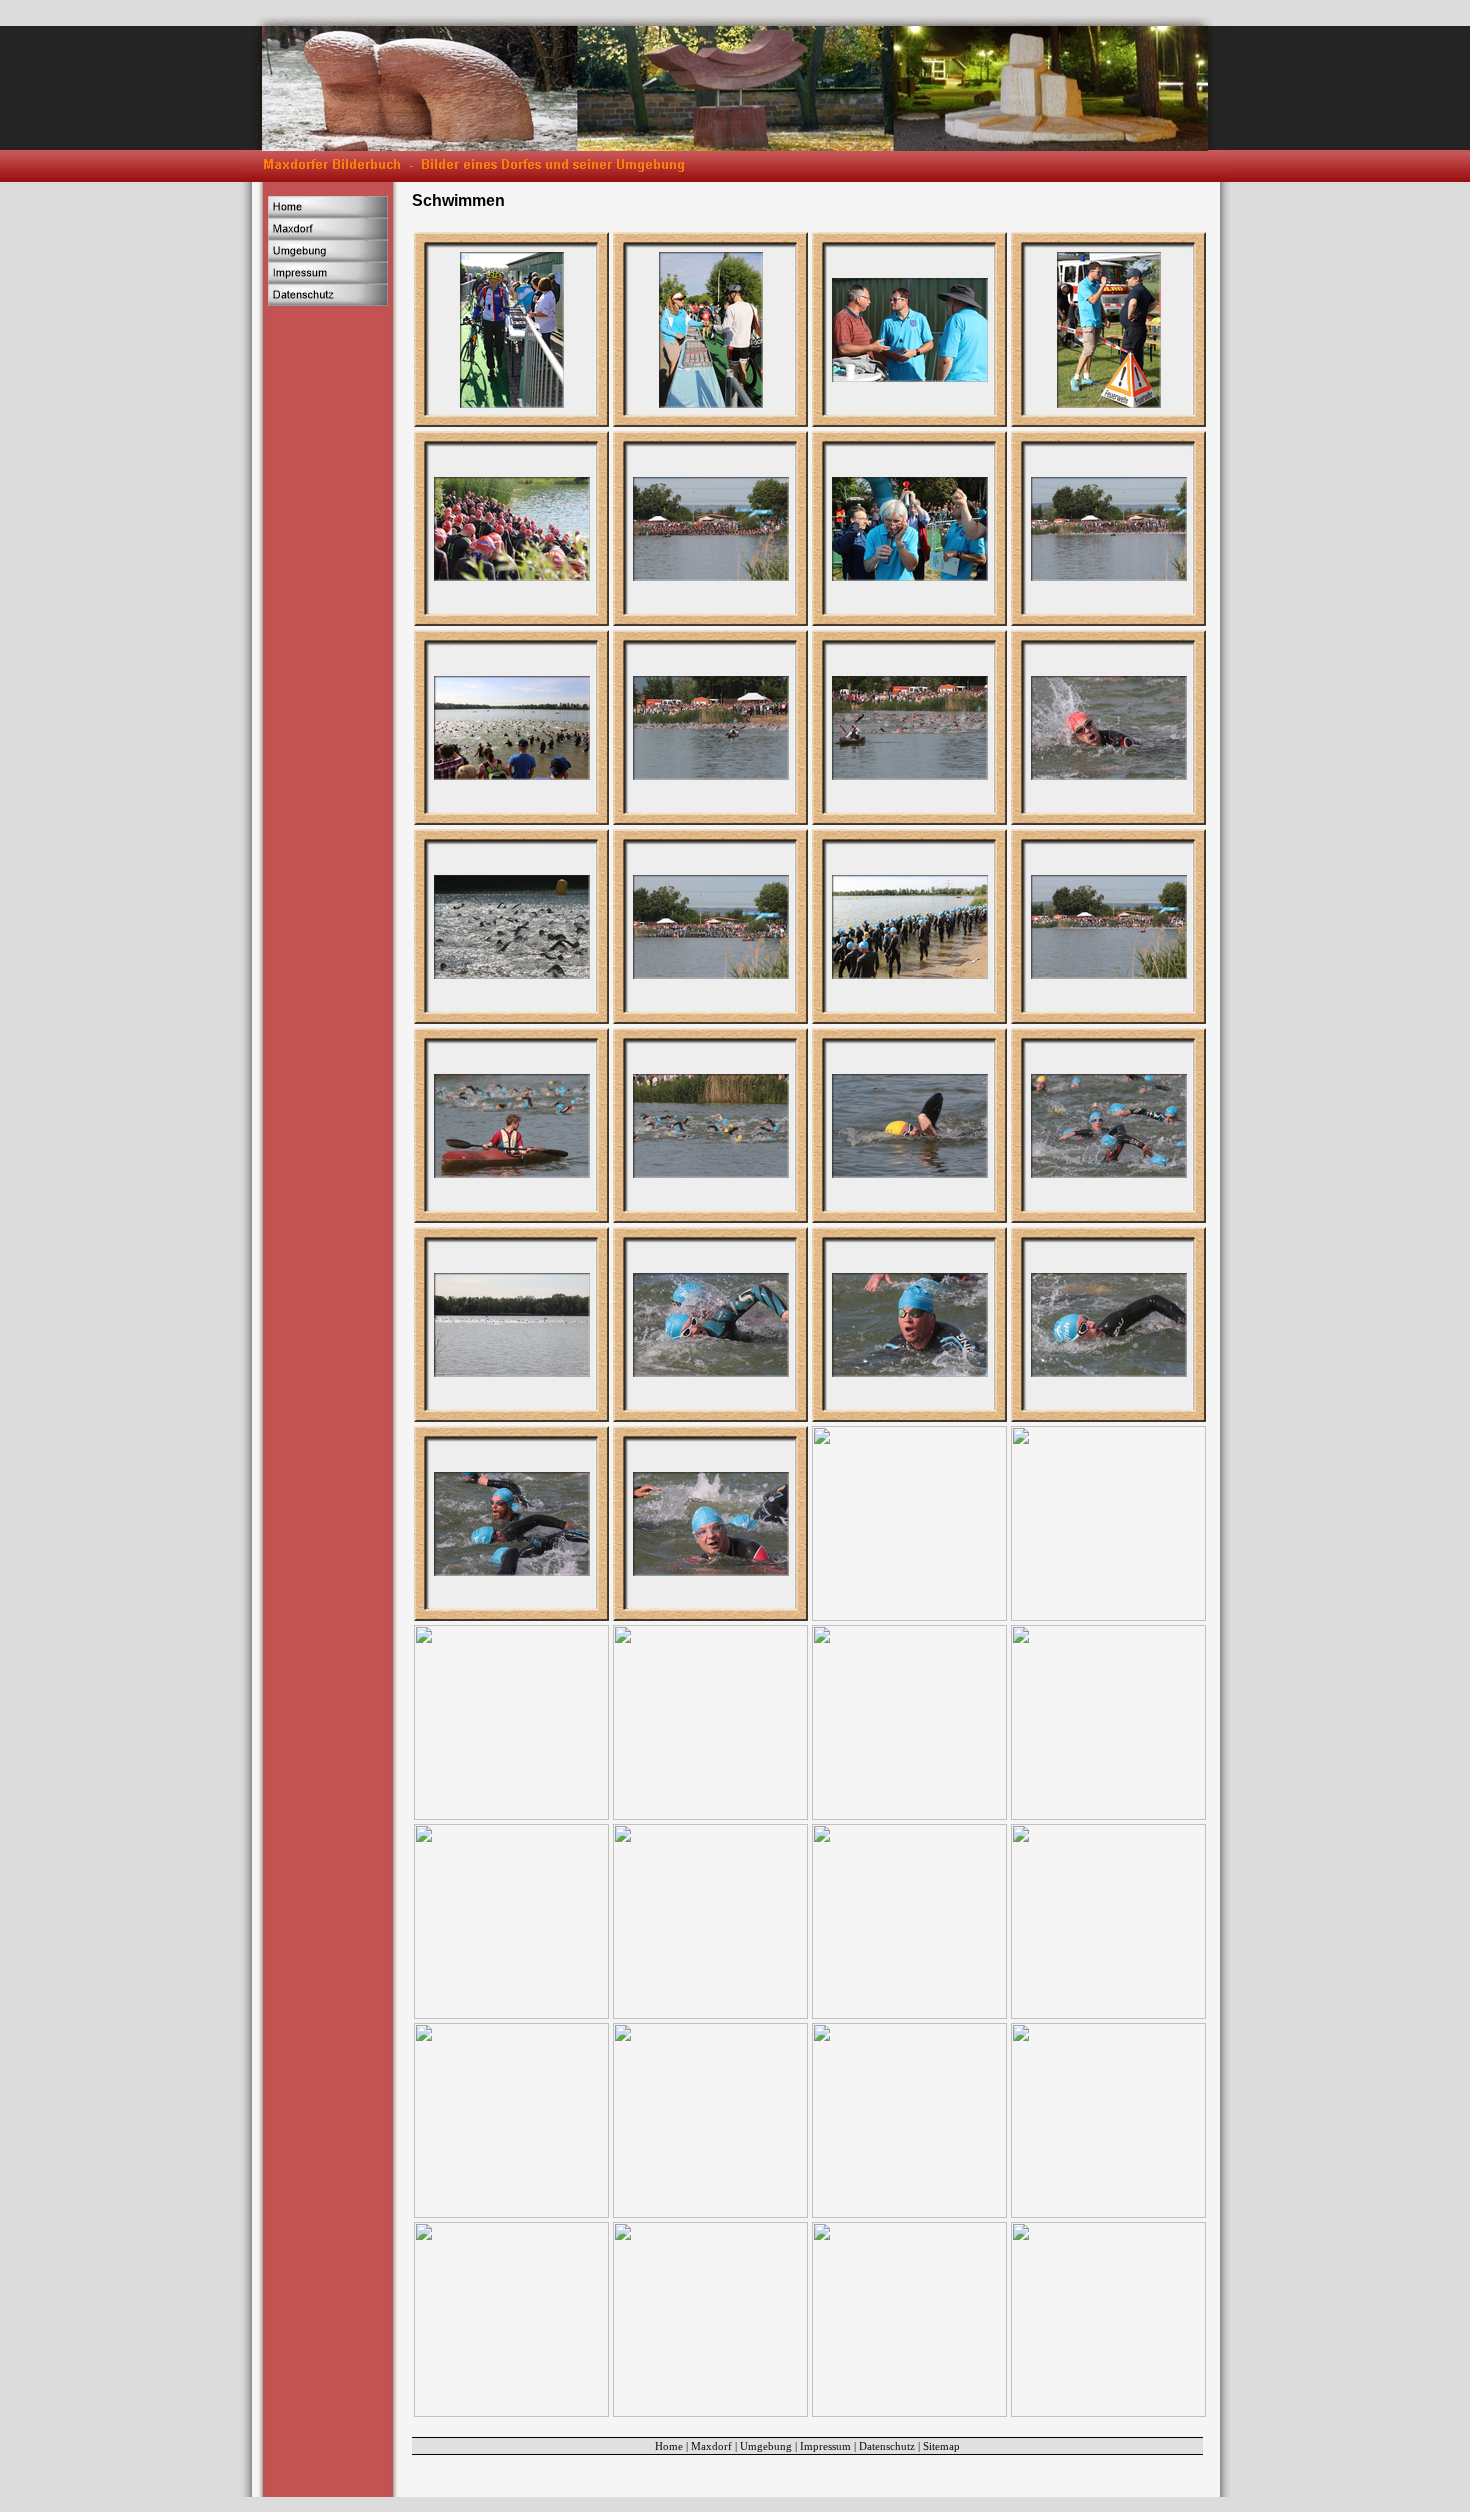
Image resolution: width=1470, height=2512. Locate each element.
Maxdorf (711, 2446)
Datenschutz (887, 2446)
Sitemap (941, 2446)
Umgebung (766, 2446)
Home (669, 2446)
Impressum (825, 2446)
